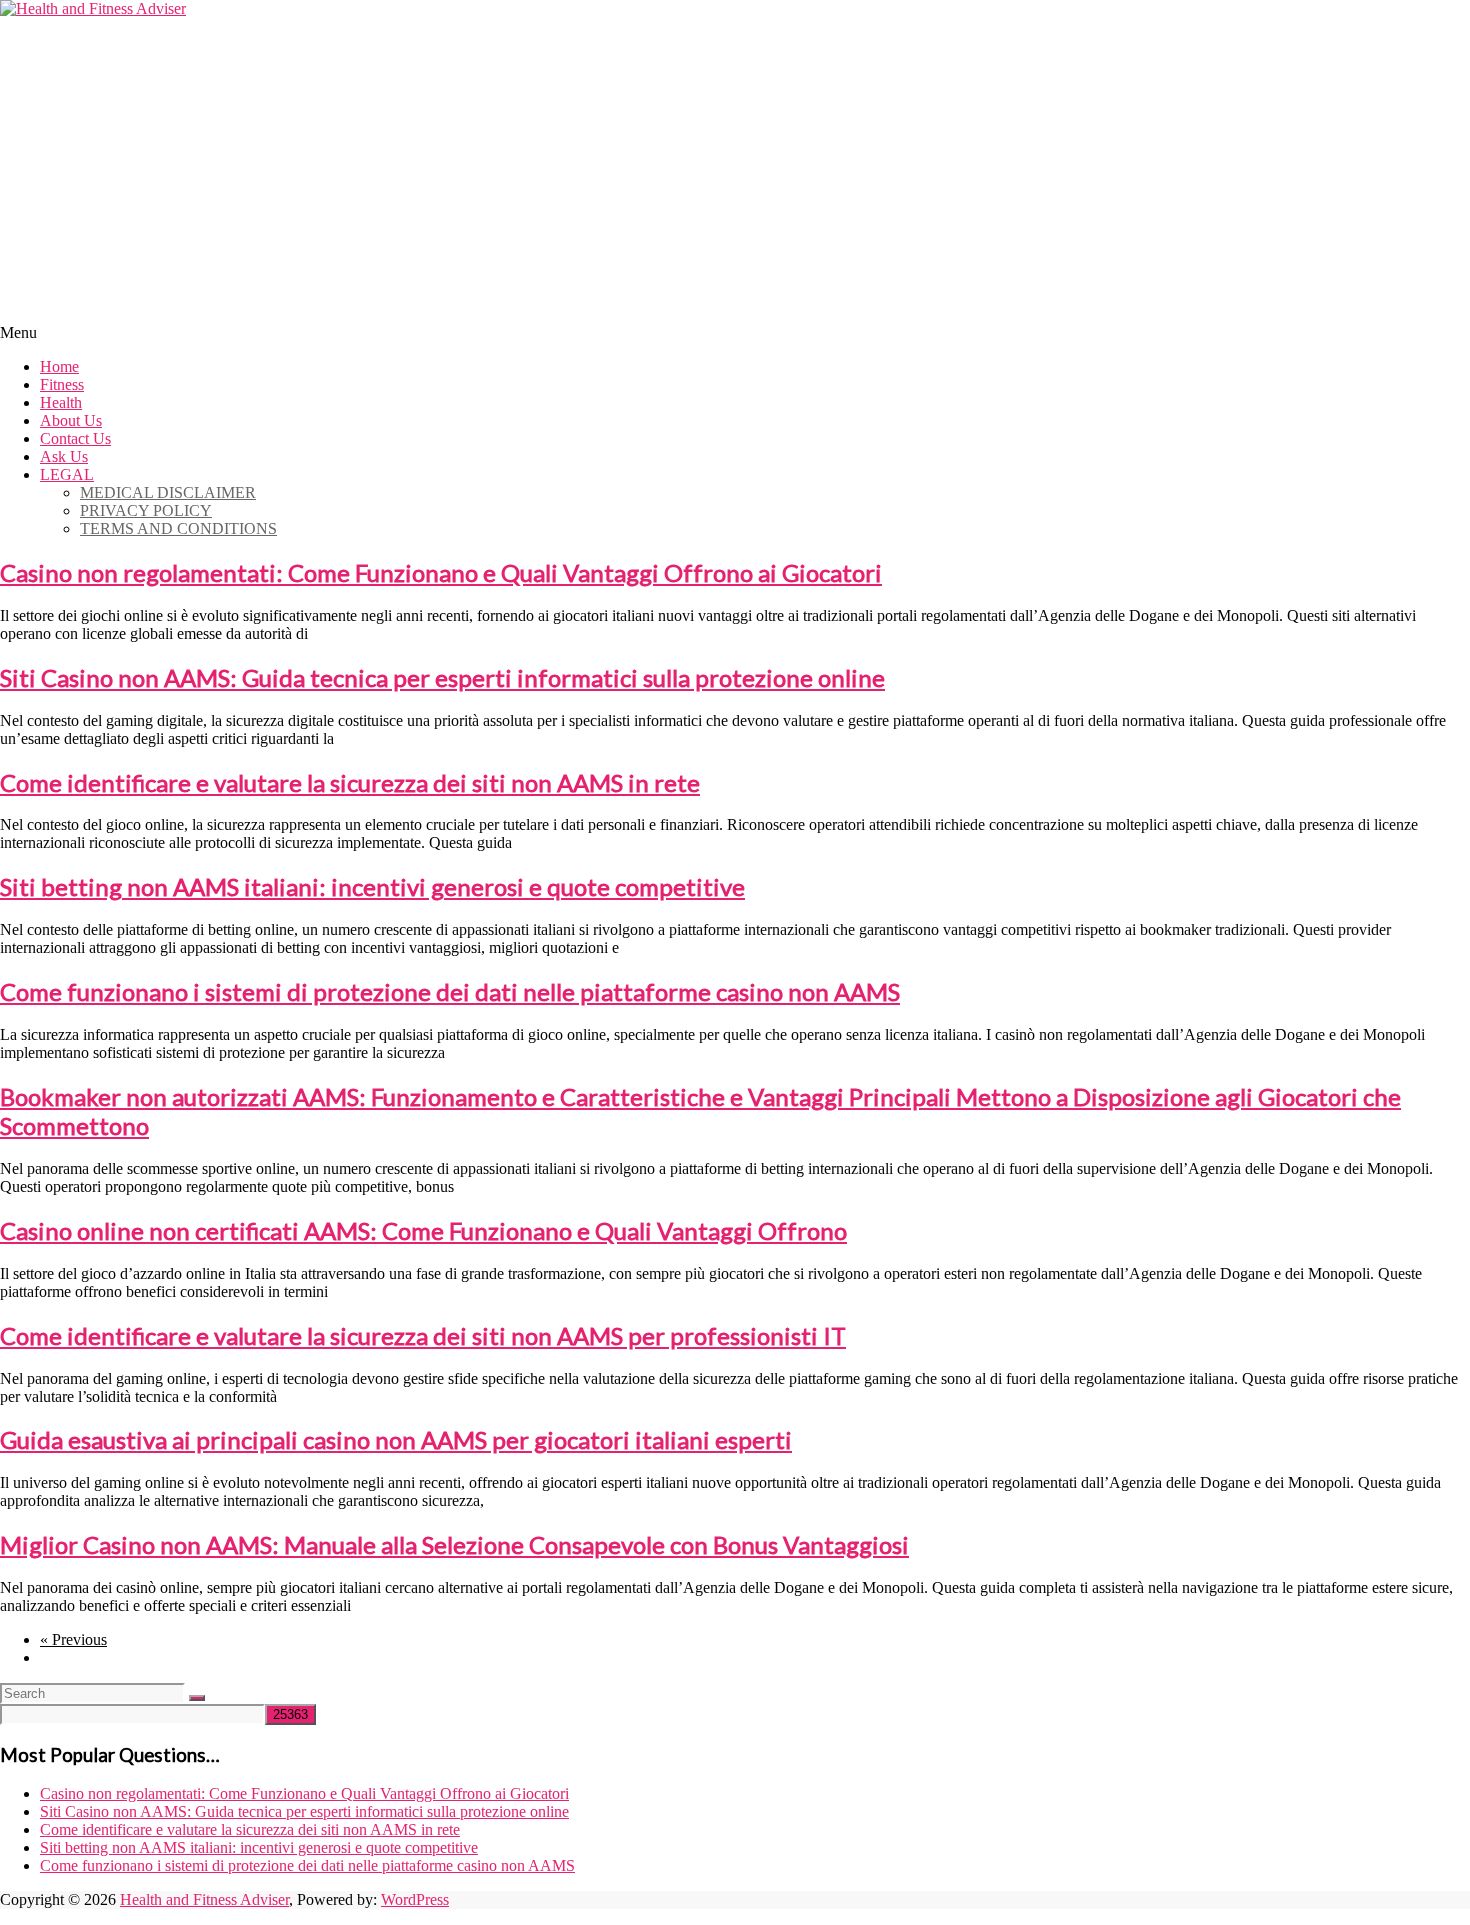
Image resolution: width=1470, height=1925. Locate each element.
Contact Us (75, 438)
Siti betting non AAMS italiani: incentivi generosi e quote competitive (372, 886)
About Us (71, 420)
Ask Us (64, 456)
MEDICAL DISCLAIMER (168, 492)
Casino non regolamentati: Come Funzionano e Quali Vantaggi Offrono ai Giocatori (441, 572)
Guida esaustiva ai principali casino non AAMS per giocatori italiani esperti (396, 1439)
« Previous (73, 1639)
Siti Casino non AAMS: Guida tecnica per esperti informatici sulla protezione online (442, 677)
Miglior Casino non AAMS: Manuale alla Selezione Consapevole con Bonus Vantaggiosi (454, 1544)
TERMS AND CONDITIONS (178, 528)
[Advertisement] (735, 168)
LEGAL (67, 474)
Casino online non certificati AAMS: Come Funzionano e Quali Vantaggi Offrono (423, 1230)
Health (61, 402)
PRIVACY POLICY (146, 510)
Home (59, 366)
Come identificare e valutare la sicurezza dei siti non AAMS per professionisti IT (423, 1335)
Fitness (62, 384)
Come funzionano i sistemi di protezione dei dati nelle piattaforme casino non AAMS (450, 991)
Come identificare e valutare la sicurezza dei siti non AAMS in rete (350, 782)
